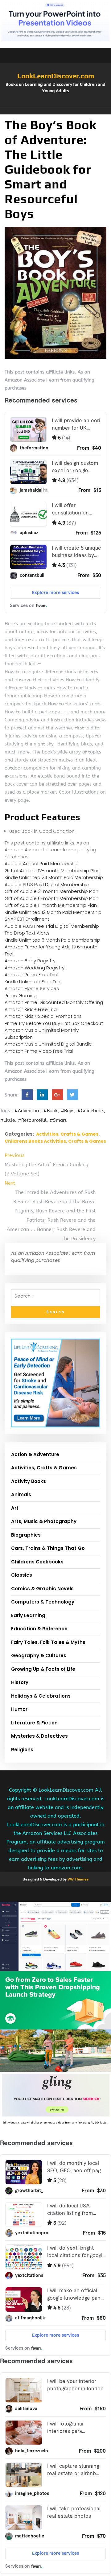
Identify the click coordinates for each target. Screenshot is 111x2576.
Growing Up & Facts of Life (43, 1669)
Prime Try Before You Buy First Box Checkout (54, 1023)
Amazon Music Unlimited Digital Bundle (48, 1044)
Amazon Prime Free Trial (31, 974)
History (20, 1682)
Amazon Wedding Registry (35, 968)
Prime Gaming (21, 995)
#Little (7, 1120)
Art (15, 1508)
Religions (22, 1750)
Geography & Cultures (39, 1655)
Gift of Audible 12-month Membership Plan (52, 871)
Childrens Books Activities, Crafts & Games (55, 1141)
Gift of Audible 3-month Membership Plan (51, 891)
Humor (19, 1709)
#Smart (58, 1120)
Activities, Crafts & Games (67, 1134)
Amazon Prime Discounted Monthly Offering (54, 1002)
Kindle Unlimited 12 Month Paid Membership (53, 912)
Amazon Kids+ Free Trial (31, 1009)
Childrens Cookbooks (37, 1562)
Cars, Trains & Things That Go (48, 1548)
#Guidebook (91, 1111)
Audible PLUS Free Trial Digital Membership (52, 926)
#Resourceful (32, 1120)
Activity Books (29, 1481)
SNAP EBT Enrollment (27, 919)
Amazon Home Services (32, 988)
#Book (51, 1111)
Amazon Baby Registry (30, 961)
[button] (55, 111)
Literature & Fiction (34, 1723)
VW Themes (78, 1879)
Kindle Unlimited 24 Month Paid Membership (54, 877)
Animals (21, 1494)
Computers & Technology (43, 1602)
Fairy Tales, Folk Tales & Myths (48, 1642)
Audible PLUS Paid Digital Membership (47, 884)
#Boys (68, 1111)
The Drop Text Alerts (27, 933)
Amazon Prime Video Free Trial (39, 1051)
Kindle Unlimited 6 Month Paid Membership (52, 940)
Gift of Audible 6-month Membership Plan (51, 898)
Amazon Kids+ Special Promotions (43, 1016)
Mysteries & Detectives (39, 1736)
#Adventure (27, 1111)
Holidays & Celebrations (41, 1696)
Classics (22, 1575)
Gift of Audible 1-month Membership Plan (51, 905)
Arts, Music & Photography (44, 1521)
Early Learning (28, 1615)
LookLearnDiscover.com (56, 76)
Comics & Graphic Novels (42, 1589)
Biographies (26, 1535)
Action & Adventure (35, 1454)
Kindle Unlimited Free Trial (33, 982)
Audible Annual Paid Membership (42, 863)
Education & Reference (39, 1629)
